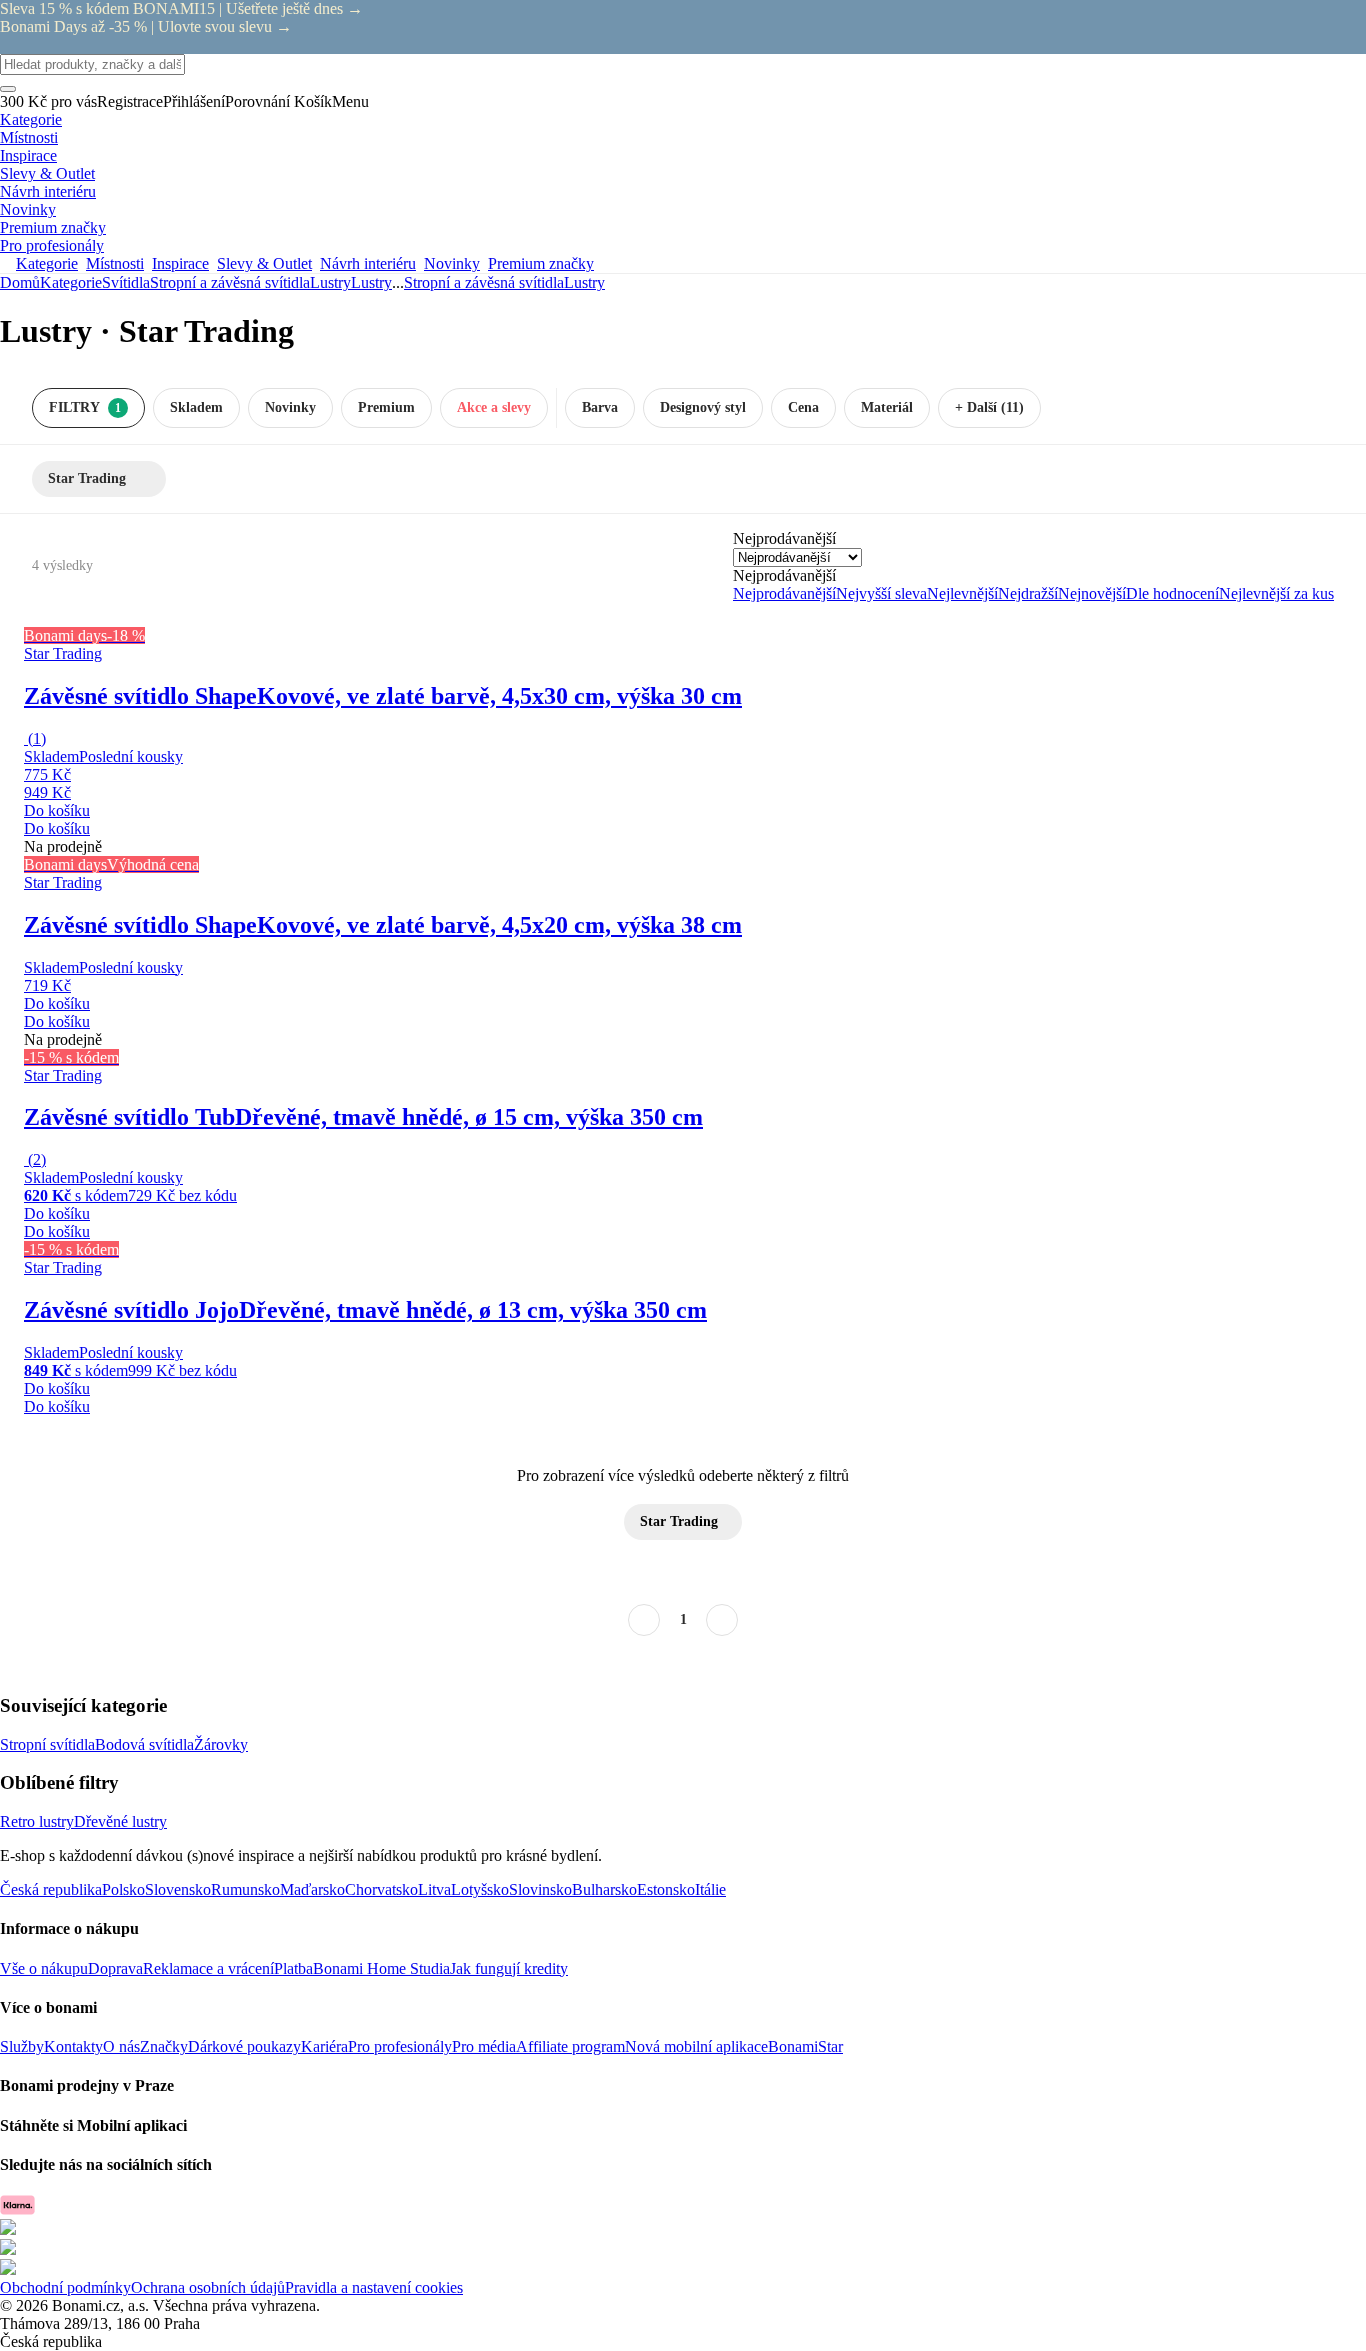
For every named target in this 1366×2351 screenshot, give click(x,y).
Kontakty (73, 2046)
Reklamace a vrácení (208, 1968)
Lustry (371, 282)
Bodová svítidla (144, 1744)
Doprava (115, 1968)
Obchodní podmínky (65, 2287)
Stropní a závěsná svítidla (230, 282)
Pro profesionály (400, 2046)
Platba (293, 1968)
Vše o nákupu (44, 1968)
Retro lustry (37, 1821)
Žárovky (221, 1744)
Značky (164, 2046)
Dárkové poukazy (244, 2046)
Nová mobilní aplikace (696, 2046)
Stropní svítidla (47, 1744)
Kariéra (324, 2046)
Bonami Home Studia (381, 1968)
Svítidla (126, 282)
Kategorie (71, 282)
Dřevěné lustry (120, 1821)
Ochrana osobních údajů (208, 2287)
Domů (20, 282)
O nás (121, 2046)
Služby (22, 2046)
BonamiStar (805, 2046)
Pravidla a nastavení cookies (374, 2287)
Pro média (484, 2046)
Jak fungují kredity (509, 1968)
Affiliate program (570, 2046)
